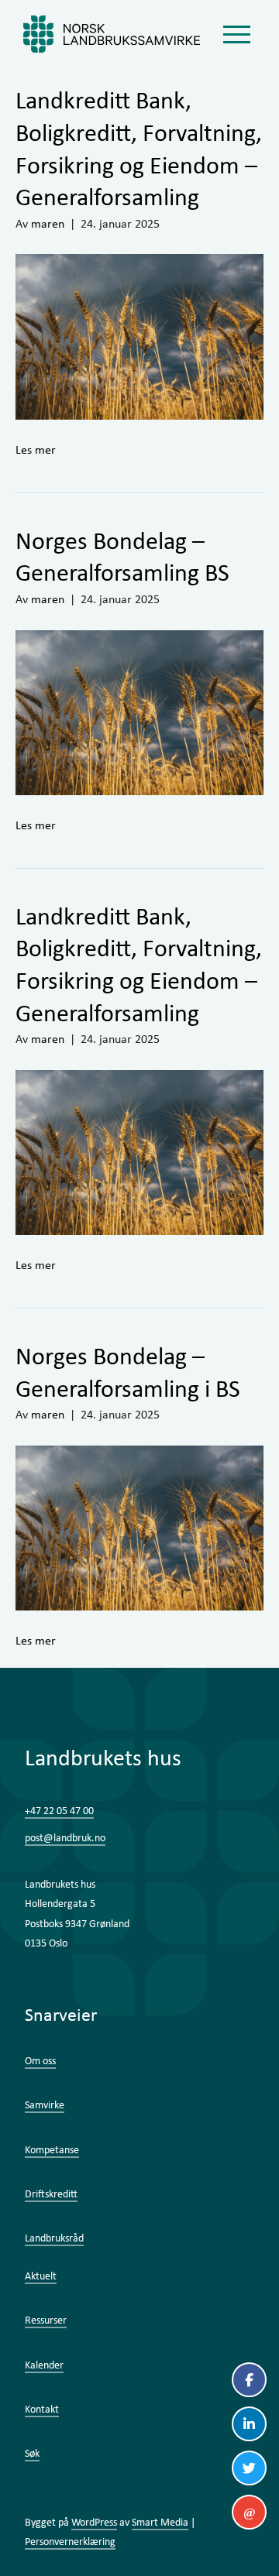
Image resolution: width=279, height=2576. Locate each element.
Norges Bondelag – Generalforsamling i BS (128, 1372)
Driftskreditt (51, 2194)
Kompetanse (52, 2149)
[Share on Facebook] (249, 2380)
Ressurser (46, 2320)
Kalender (44, 2365)
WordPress (94, 2522)
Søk (32, 2453)
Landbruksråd (54, 2238)
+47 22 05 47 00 (59, 1810)
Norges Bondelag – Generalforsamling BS (122, 556)
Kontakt (42, 2409)
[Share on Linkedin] (249, 2424)
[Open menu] (236, 34)
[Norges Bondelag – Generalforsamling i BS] (139, 1526)
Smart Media (160, 2522)
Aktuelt (41, 2276)
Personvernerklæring (70, 2541)
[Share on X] (249, 2468)
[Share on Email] (249, 2512)
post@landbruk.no (65, 1837)
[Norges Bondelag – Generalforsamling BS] (139, 711)
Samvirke (45, 2104)
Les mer (36, 449)
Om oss (40, 2060)
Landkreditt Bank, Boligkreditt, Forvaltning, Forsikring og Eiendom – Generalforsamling (139, 148)
